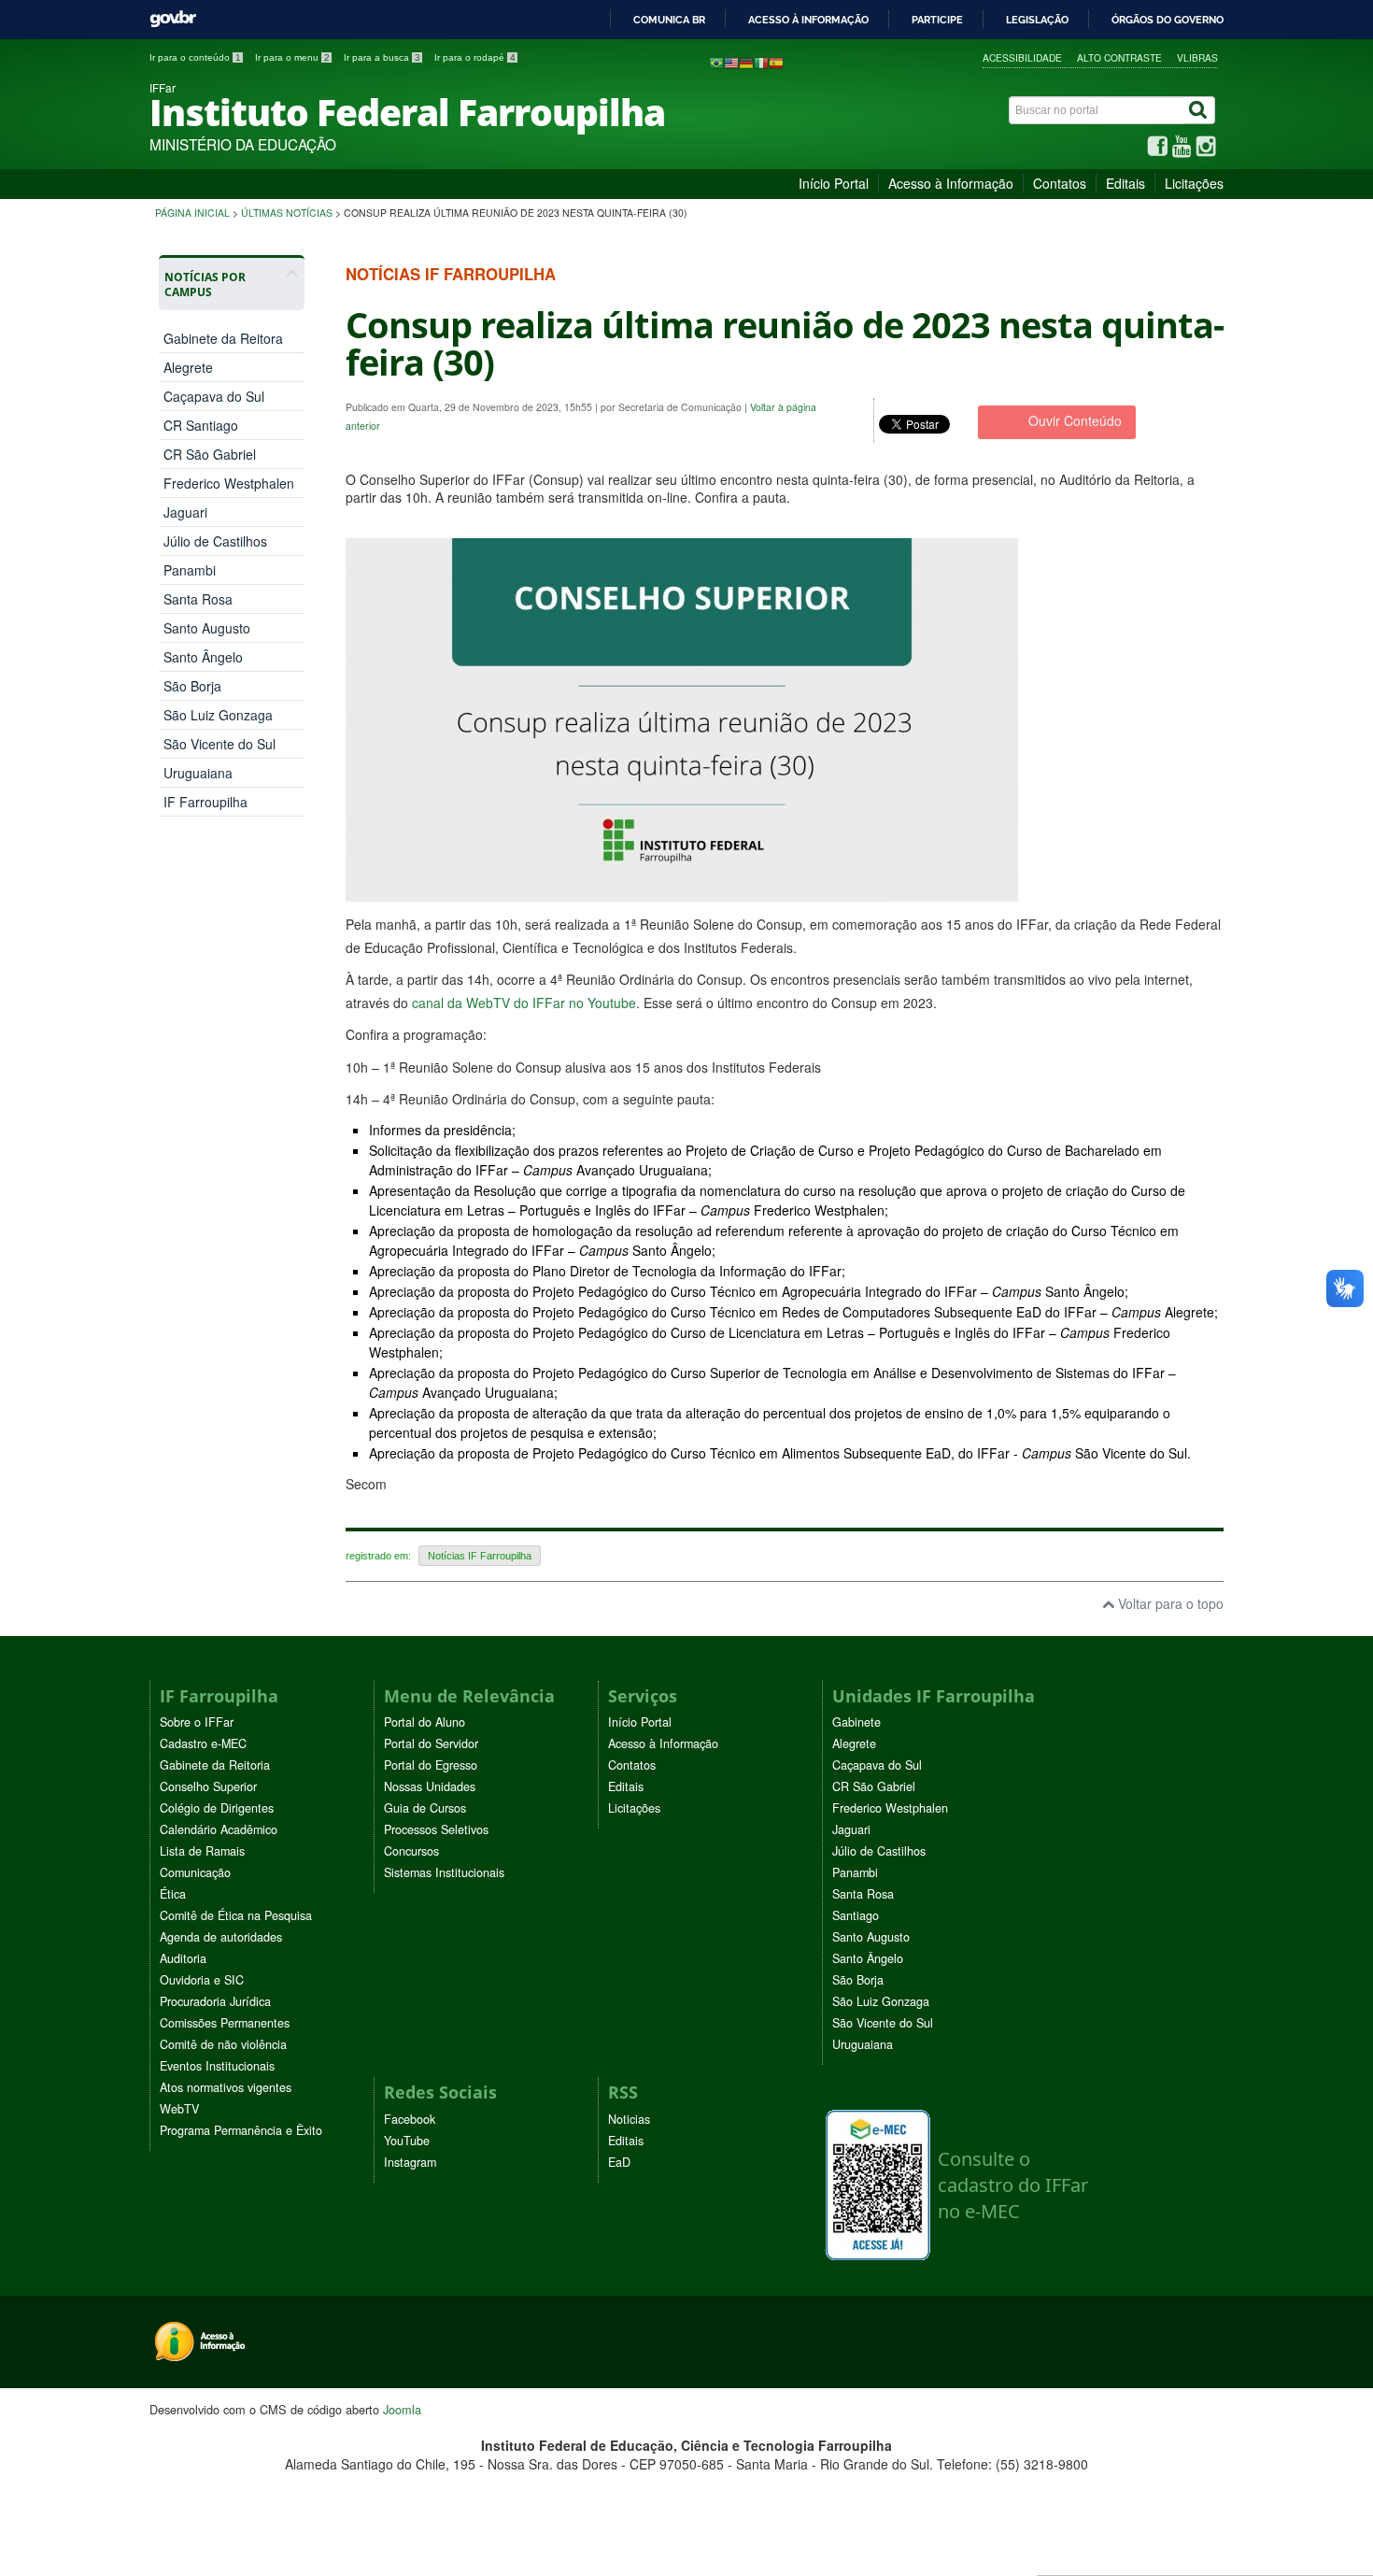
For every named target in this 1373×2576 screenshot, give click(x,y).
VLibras (1197, 57)
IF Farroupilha (205, 802)
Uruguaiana (198, 773)
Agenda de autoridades (221, 1937)
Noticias (629, 2119)
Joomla (402, 2409)
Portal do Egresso (431, 1765)
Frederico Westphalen (229, 483)
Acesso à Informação (951, 183)
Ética (173, 1894)
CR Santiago (201, 425)
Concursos (411, 1851)
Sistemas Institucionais (444, 1872)
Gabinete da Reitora (223, 338)
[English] (731, 62)
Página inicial (192, 213)
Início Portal (834, 183)
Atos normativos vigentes (226, 2087)
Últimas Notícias (287, 213)
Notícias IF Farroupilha (480, 1556)
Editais (1125, 183)
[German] (746, 62)
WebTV (179, 2109)
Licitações (1194, 183)
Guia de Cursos (425, 1808)
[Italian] (761, 62)
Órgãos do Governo (1168, 20)
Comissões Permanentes (225, 2023)
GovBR (173, 19)
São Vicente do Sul (219, 744)
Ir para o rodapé (475, 57)
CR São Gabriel (210, 454)
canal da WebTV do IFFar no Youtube (524, 1003)
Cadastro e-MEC (203, 1743)
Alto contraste (1119, 57)
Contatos (1060, 183)
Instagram (410, 2162)
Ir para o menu (292, 57)
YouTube (407, 2141)
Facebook (410, 2119)
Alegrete (188, 367)
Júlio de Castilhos (215, 541)
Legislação (1037, 20)
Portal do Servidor (431, 1743)
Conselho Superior (208, 1786)
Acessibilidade (1022, 57)
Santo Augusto (207, 628)
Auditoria (183, 1958)
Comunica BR (669, 20)
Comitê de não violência (223, 2044)
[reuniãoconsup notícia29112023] (682, 892)
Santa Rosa (198, 599)
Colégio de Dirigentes (217, 1808)
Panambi (190, 570)
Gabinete (856, 1722)
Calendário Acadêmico (219, 1829)
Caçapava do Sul (214, 396)
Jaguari (185, 512)
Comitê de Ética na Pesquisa (236, 1915)
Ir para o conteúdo (195, 57)
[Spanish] (776, 62)
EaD (619, 2162)
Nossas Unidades (430, 1786)
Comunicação (195, 1872)
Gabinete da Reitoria (215, 1765)
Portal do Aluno (425, 1722)
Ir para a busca (382, 57)
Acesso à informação (808, 20)
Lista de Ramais (202, 1851)
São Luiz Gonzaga (218, 715)
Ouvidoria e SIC (202, 1980)
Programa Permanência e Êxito (241, 2130)
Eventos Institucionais (217, 2066)
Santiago (856, 1915)
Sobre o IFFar (197, 1722)
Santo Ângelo (203, 657)
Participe (937, 20)
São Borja (192, 686)
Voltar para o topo (1169, 1603)
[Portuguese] (716, 62)
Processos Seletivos (436, 1829)
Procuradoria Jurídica (215, 2001)
